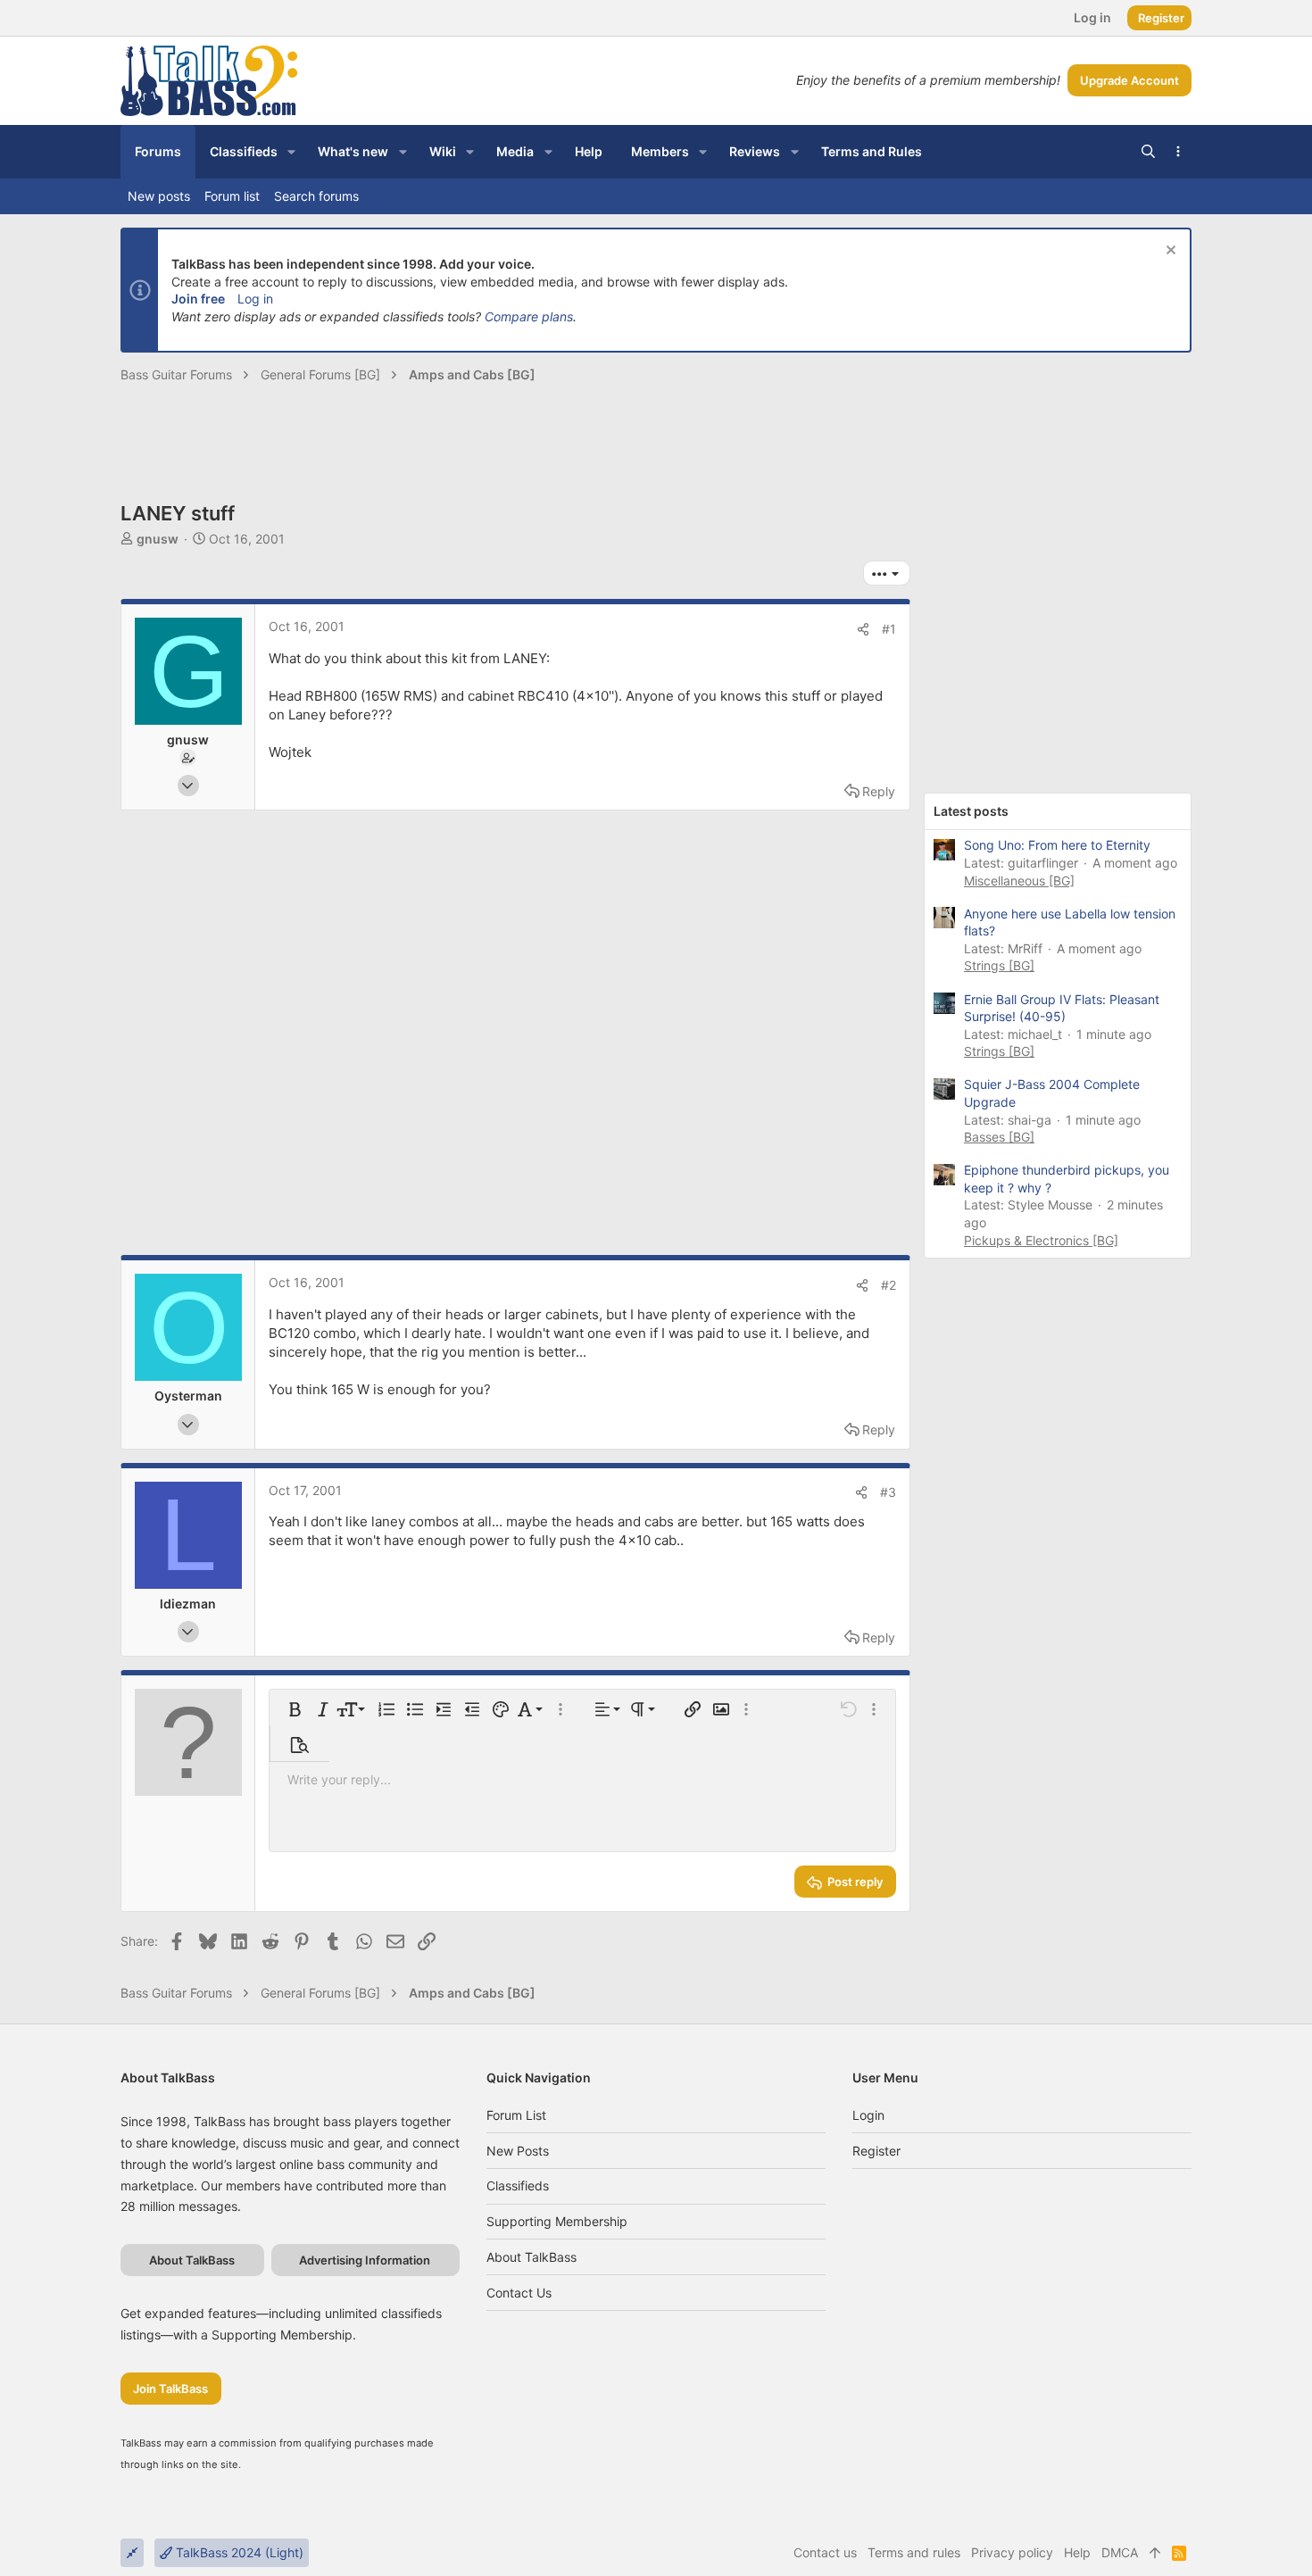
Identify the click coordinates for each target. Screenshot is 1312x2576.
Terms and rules (914, 2552)
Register (876, 2151)
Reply (879, 791)
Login (868, 2115)
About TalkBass (531, 2257)
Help (1077, 2552)
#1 (889, 629)
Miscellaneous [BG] (1019, 881)
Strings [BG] (999, 965)
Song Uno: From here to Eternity (1057, 845)
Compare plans (529, 316)
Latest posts (971, 811)
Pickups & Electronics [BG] (1041, 1240)
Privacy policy (1012, 2552)
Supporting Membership (557, 2221)
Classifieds (518, 2185)
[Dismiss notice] (1169, 252)
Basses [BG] (999, 1137)
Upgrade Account (1129, 80)
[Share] (863, 629)
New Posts (518, 2151)
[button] (291, 152)
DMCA (1120, 2552)
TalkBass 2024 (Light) (238, 2552)
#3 (888, 1492)
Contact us (519, 2293)
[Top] (1155, 2553)
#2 (889, 1285)
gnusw (158, 539)
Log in (255, 299)
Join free (198, 299)
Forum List (516, 2115)
